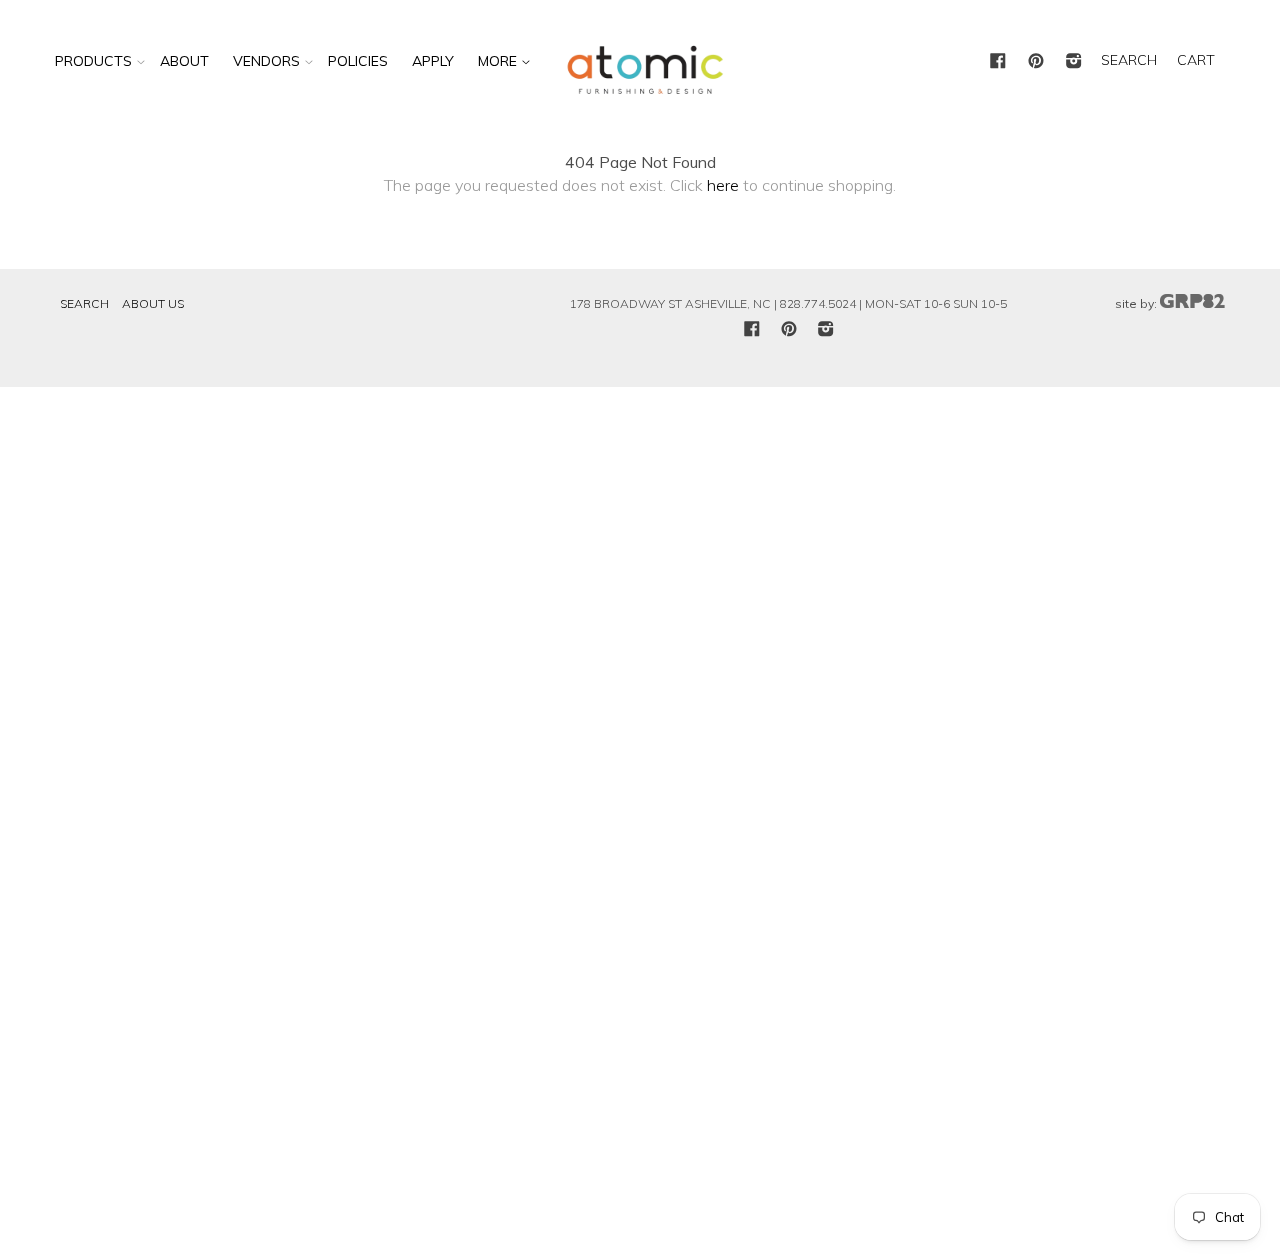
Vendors (266, 61)
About (184, 61)
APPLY (433, 61)
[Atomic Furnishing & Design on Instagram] (1074, 62)
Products (93, 61)
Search (84, 303)
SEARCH (1129, 60)
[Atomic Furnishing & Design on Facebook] (998, 62)
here (723, 185)
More (499, 61)
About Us (153, 303)
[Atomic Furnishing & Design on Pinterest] (1036, 62)
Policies (358, 61)
